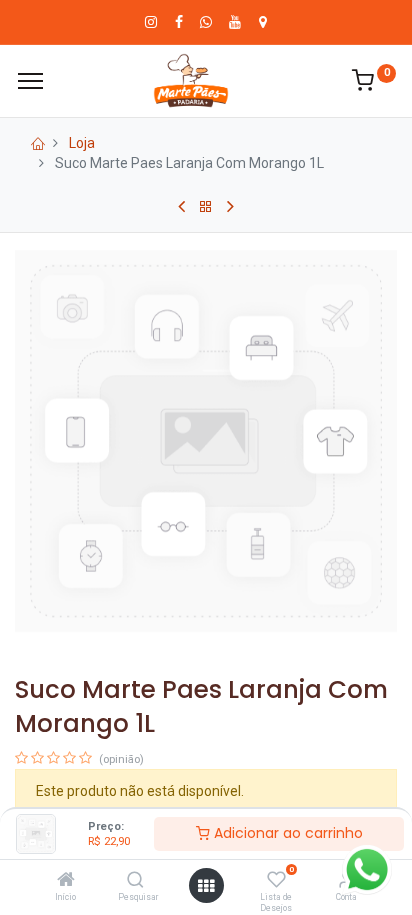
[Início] (66, 881)
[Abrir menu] (206, 886)
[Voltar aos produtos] (206, 207)
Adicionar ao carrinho (286, 833)
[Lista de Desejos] (276, 881)
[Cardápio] (30, 81)
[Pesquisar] (135, 881)
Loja (82, 143)
